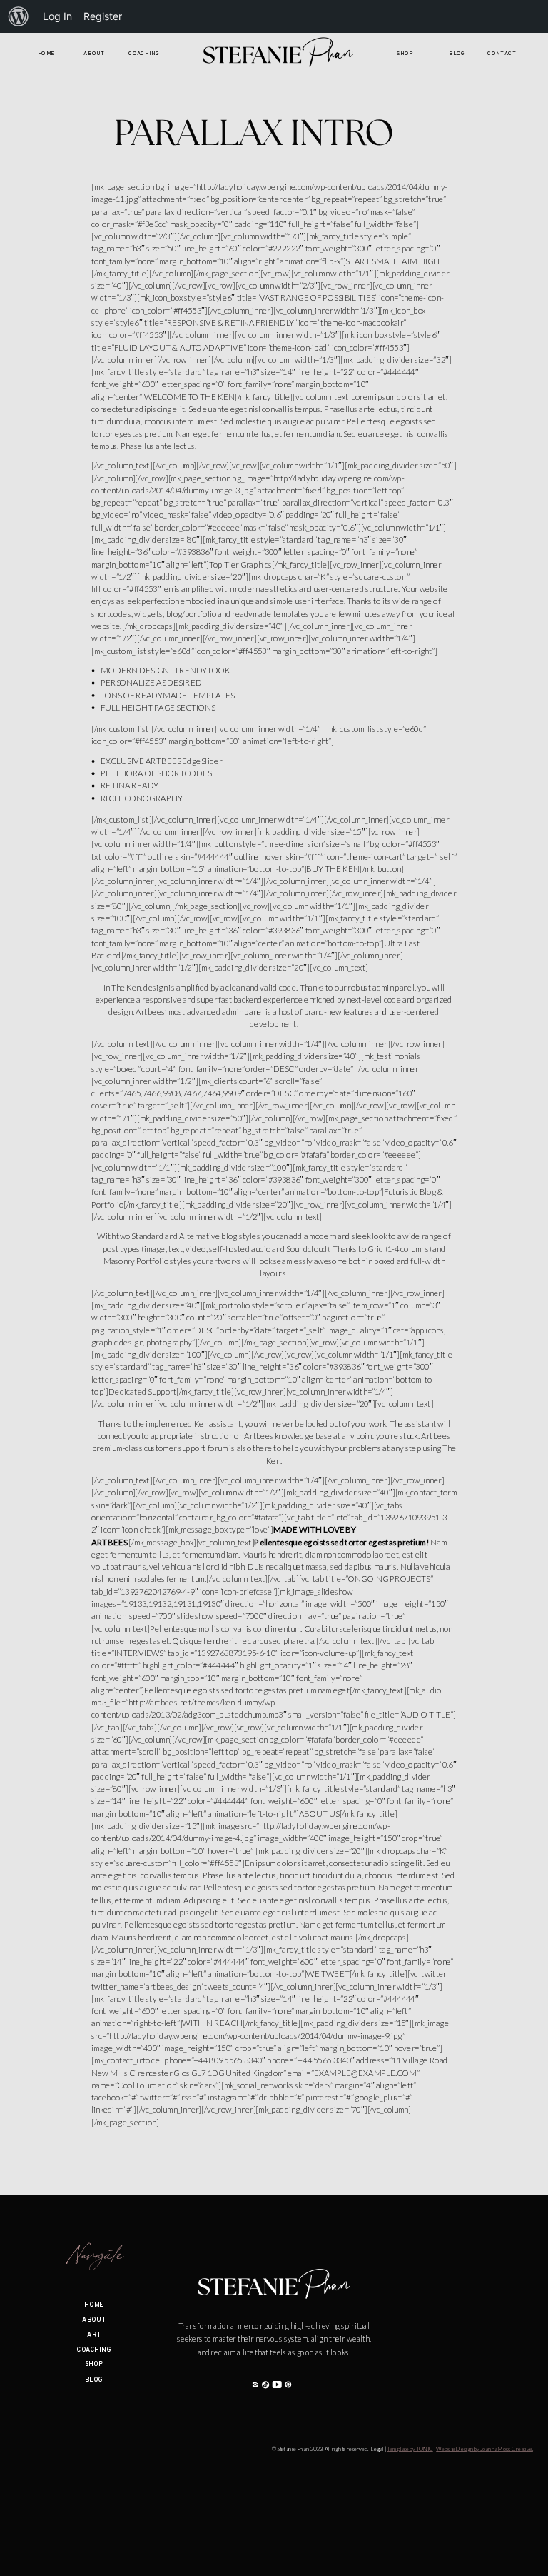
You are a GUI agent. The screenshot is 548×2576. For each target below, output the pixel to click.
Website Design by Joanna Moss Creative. (484, 2450)
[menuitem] (19, 16)
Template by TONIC (410, 2450)
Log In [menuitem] (57, 16)
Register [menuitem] (103, 16)
